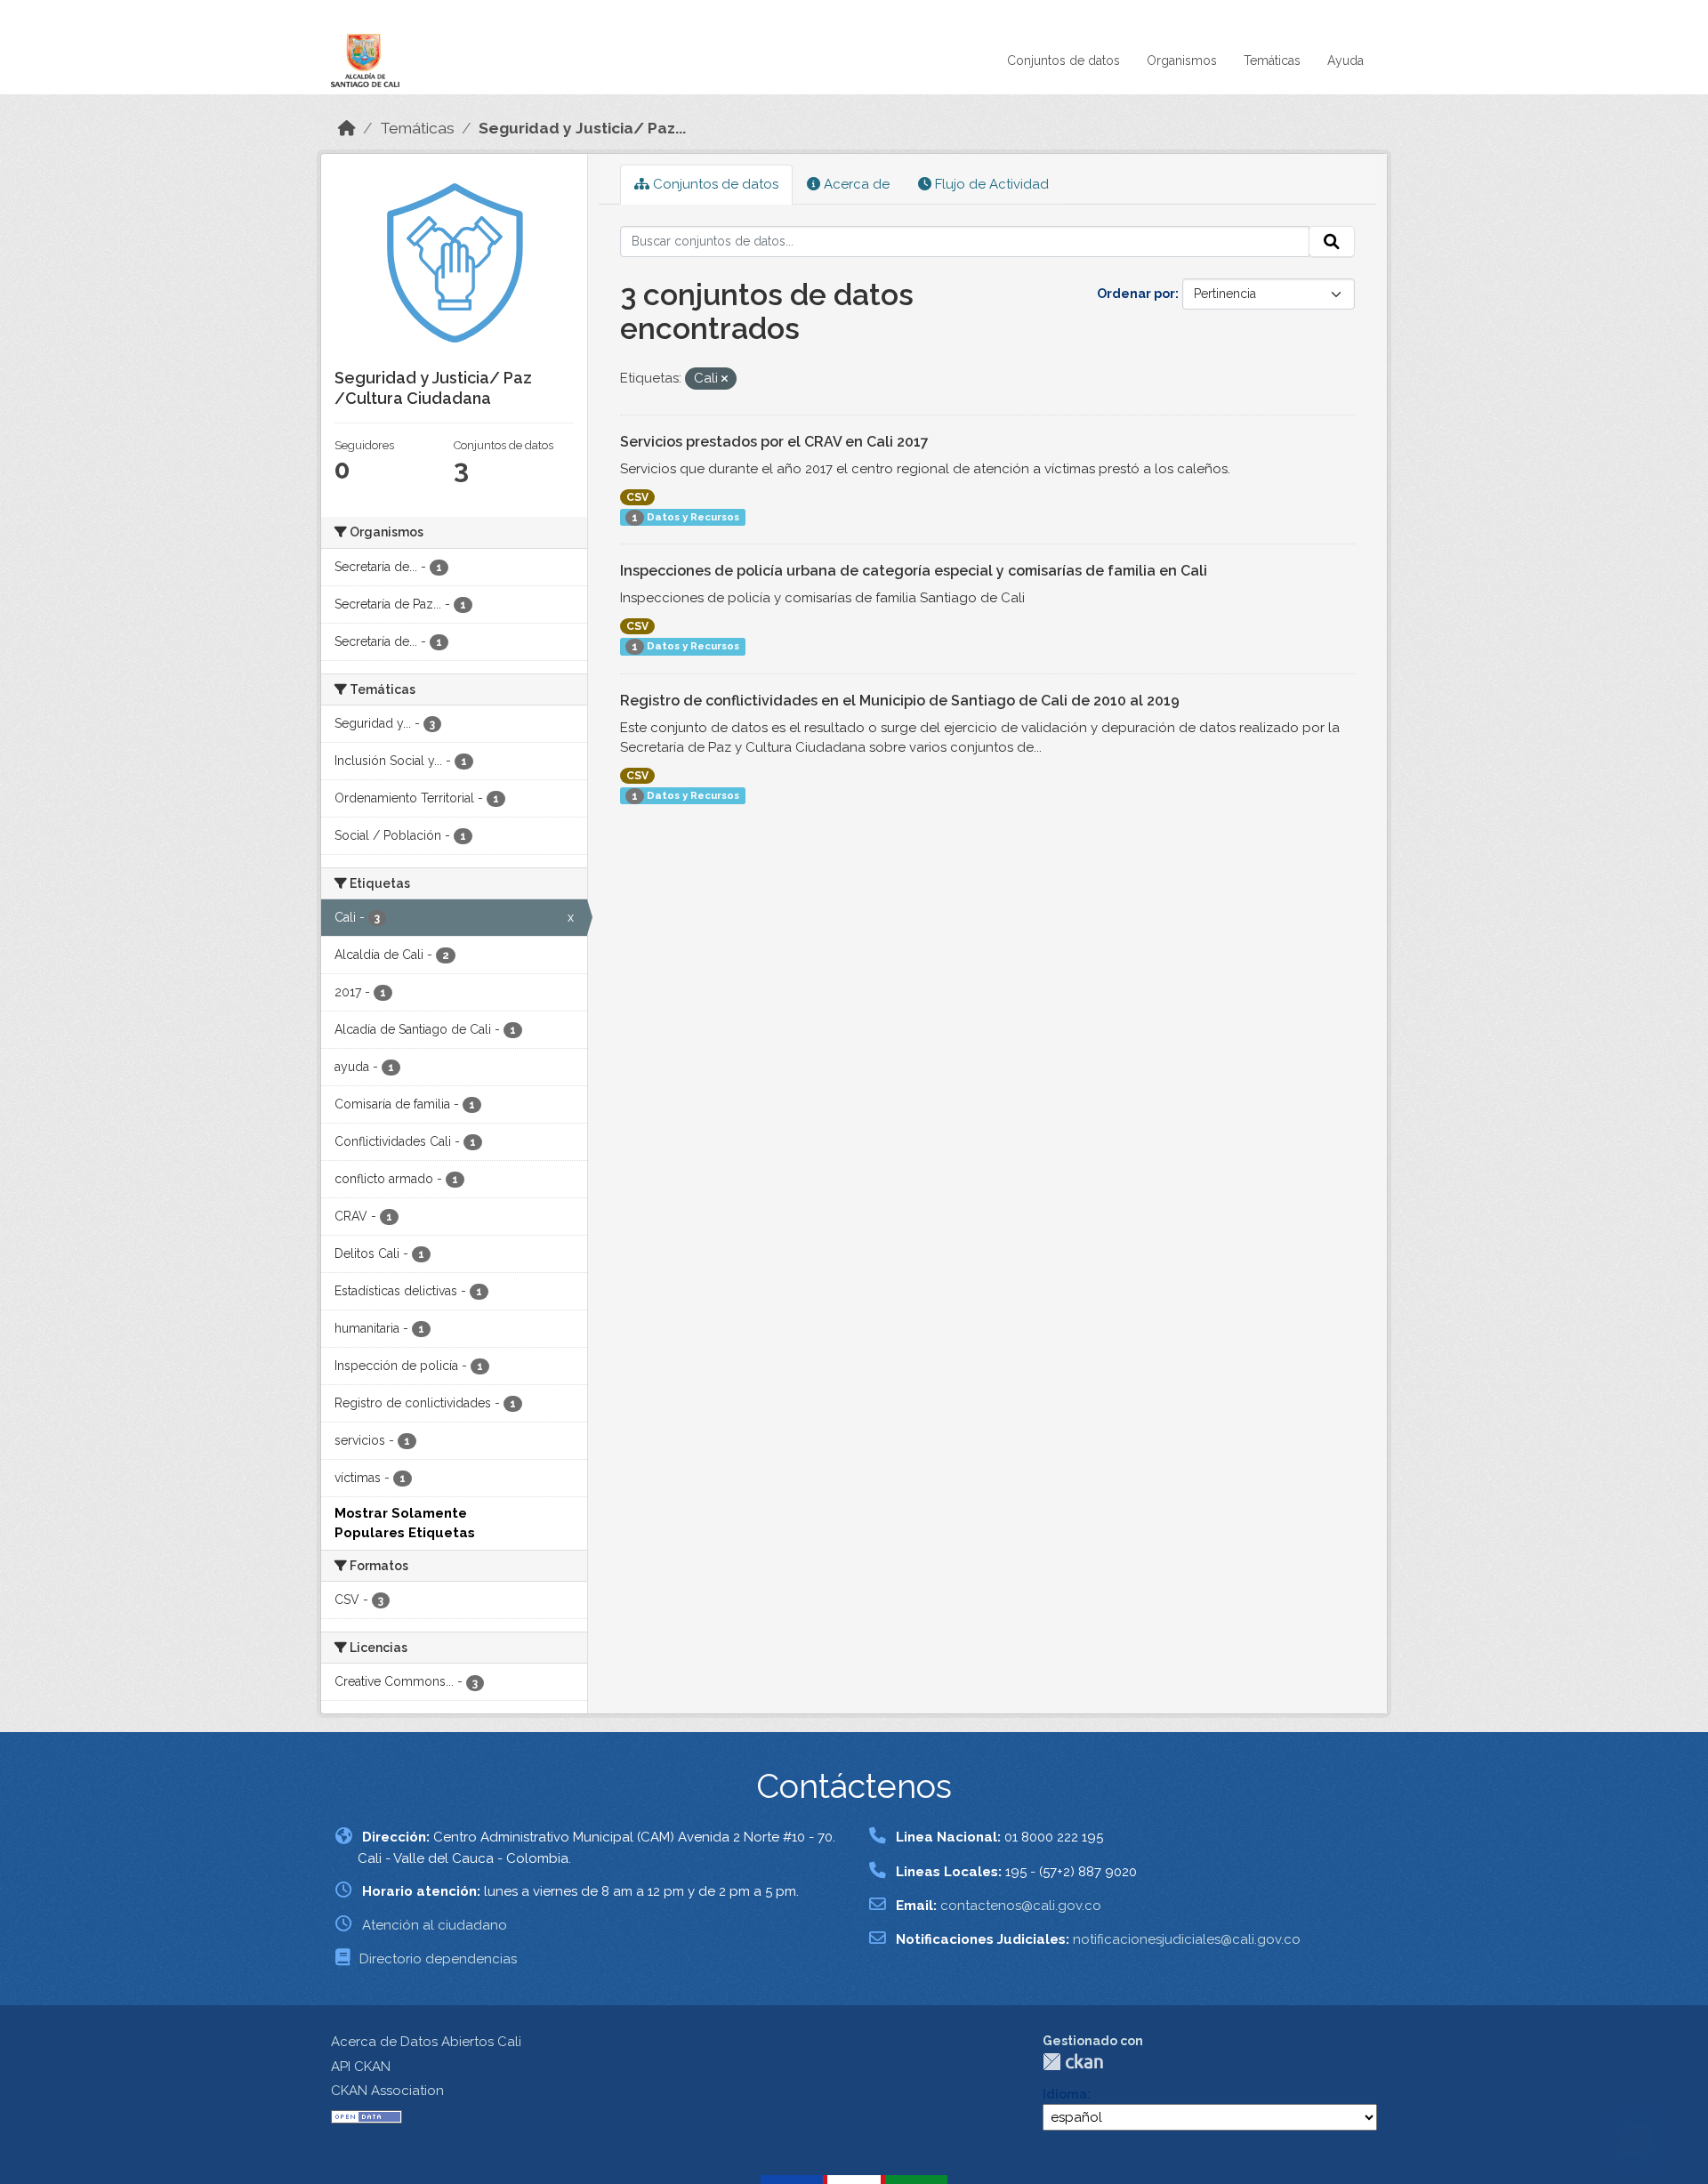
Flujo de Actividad (990, 184)
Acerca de (855, 184)
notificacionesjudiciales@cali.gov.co (1187, 1939)
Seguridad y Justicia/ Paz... (582, 128)
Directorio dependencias (438, 1959)
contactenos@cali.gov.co (1021, 1906)
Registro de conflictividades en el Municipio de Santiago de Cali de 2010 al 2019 (900, 701)
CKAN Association (387, 2091)
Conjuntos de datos (1063, 60)
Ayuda (1345, 60)
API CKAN (361, 2067)
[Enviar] (1332, 242)
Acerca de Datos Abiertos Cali (426, 2042)
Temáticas (1272, 60)
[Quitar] (725, 379)
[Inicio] (347, 128)
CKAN (1073, 2062)
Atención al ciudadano (435, 1925)
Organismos (1182, 60)
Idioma (1065, 2094)
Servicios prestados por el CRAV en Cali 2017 (774, 442)
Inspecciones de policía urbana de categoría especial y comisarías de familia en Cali (914, 571)
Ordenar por (1136, 294)
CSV (637, 497)
